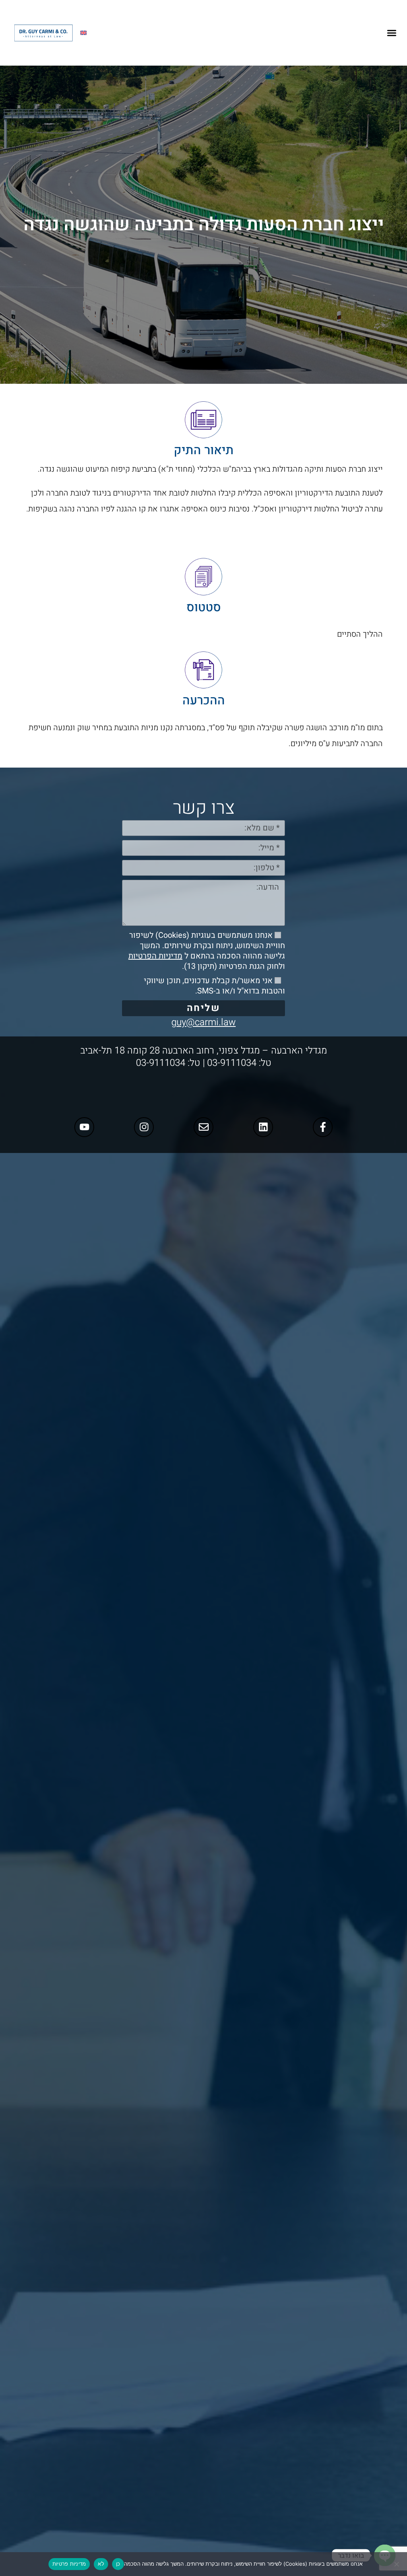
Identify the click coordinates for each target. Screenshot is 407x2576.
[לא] (397, 2564)
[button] (392, 33)
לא (101, 2564)
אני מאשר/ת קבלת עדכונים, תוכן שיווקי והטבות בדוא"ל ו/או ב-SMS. (214, 986)
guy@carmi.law (203, 1022)
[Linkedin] (263, 1127)
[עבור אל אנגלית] (83, 33)
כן (118, 2564)
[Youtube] (84, 1127)
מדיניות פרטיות (69, 2564)
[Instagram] (144, 1127)
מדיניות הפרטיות (155, 956)
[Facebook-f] (323, 1127)
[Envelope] (203, 1127)
